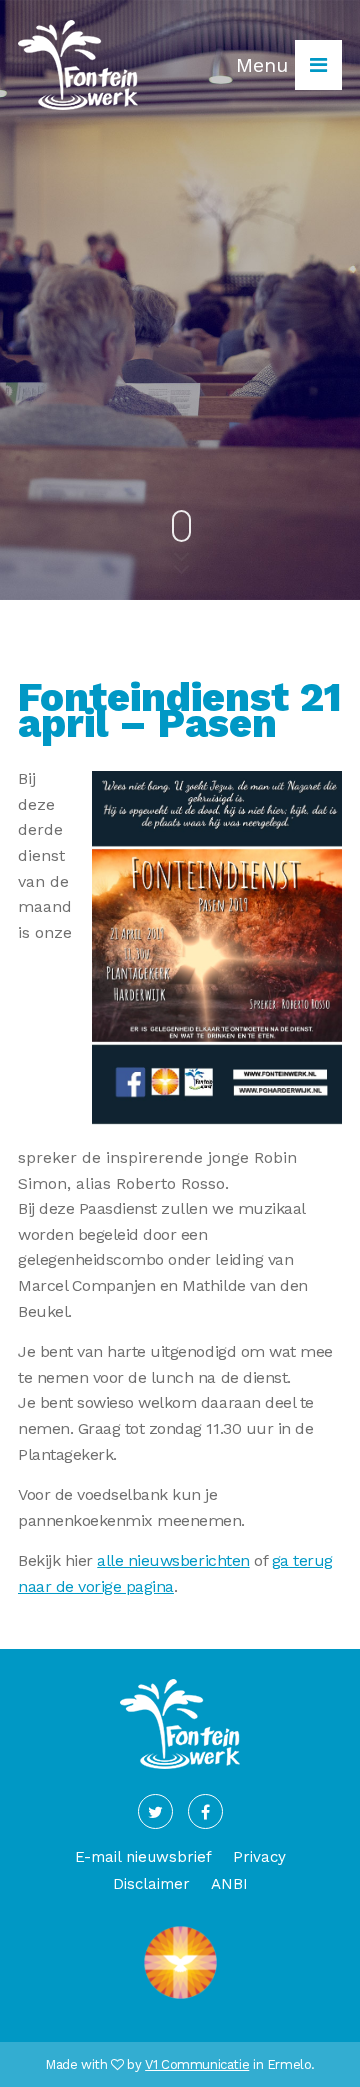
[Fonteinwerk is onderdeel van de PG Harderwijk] (180, 1998)
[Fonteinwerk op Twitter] (155, 1811)
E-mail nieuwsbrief (143, 1857)
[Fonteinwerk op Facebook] (205, 1811)
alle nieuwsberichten (173, 1560)
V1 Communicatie (197, 2064)
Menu (265, 65)
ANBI (229, 1884)
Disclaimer (151, 1884)
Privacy (259, 1857)
